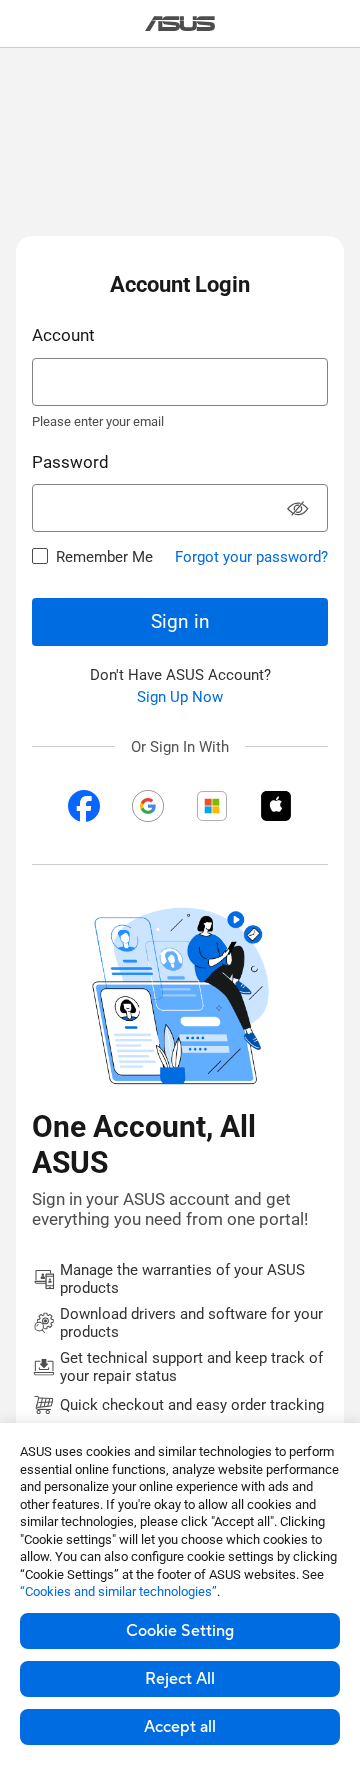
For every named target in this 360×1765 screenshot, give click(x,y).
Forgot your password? (251, 557)
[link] (180, 23)
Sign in (180, 621)
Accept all (180, 1727)
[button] (298, 510)
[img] (84, 806)
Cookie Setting (180, 1631)
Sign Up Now (180, 697)
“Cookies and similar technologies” (118, 1591)
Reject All (180, 1679)
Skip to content (12, 61)
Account (63, 335)
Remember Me (104, 557)
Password (70, 462)
